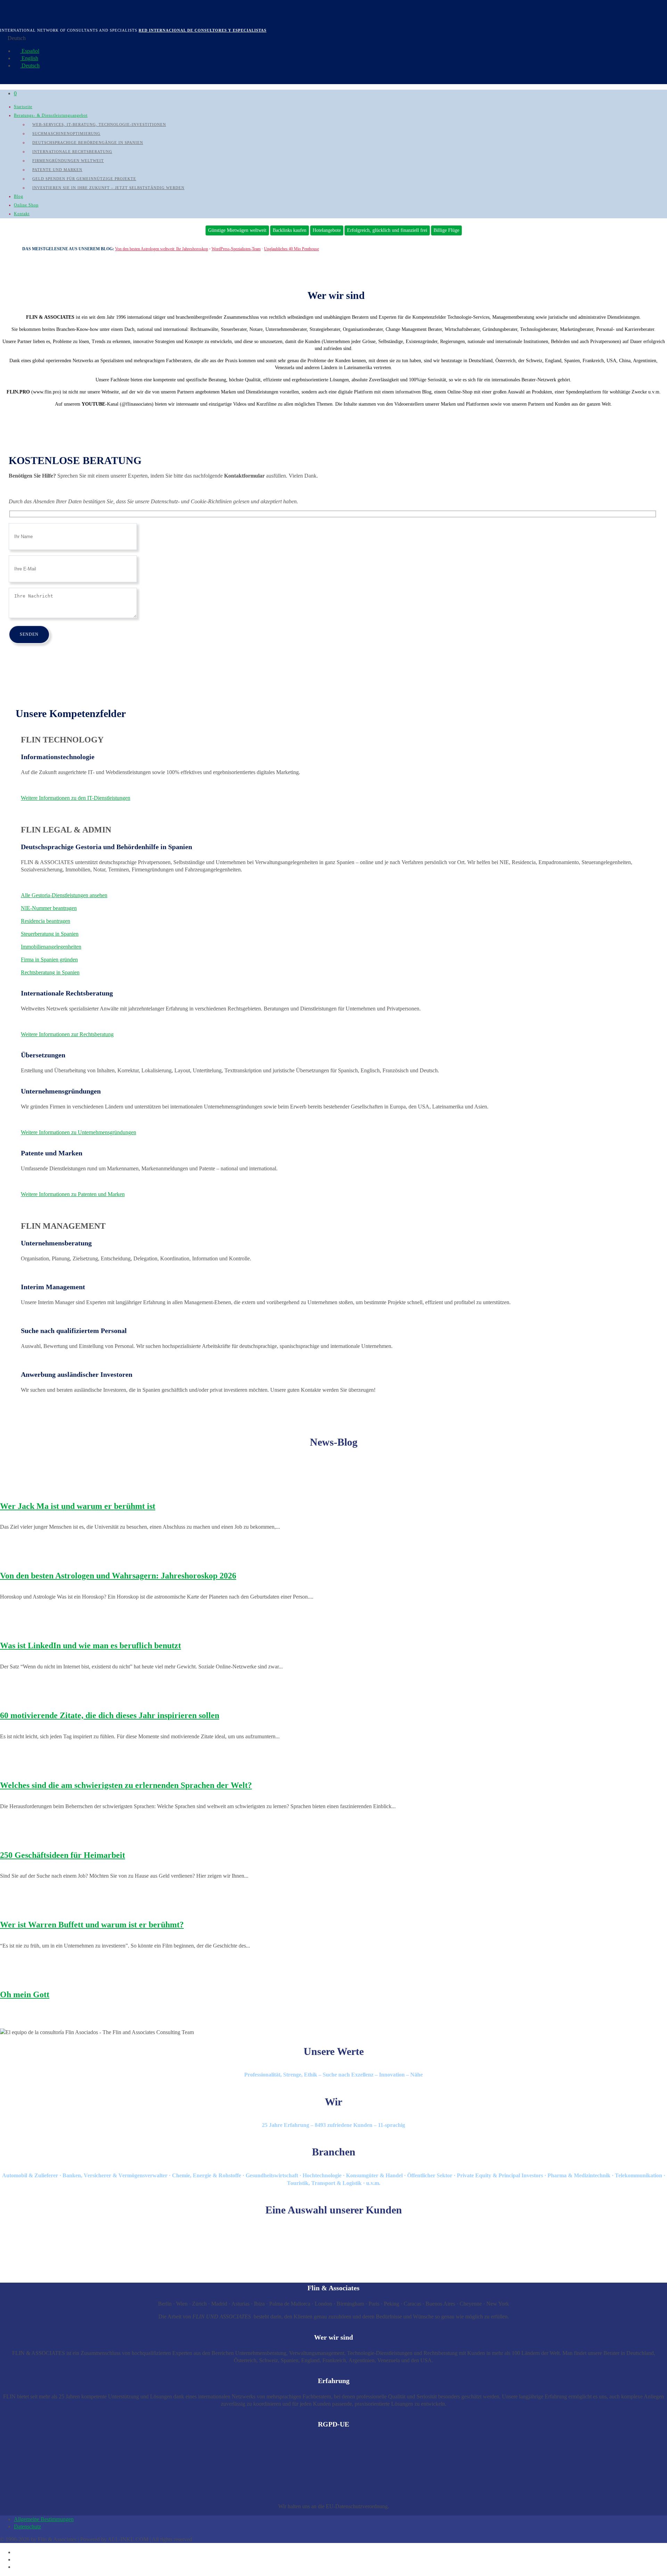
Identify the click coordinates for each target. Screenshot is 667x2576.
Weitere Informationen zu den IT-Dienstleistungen (76, 798)
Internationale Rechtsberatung (72, 152)
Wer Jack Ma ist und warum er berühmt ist (78, 1506)
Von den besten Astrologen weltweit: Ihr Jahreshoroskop (162, 249)
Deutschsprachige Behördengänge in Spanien (88, 143)
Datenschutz (27, 2526)
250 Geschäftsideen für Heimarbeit (63, 1855)
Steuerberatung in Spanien (50, 934)
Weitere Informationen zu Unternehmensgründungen (79, 1132)
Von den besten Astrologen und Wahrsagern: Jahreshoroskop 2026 (118, 1576)
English (29, 58)
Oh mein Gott (25, 1994)
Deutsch (30, 66)
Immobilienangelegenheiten (51, 947)
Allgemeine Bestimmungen (44, 2519)
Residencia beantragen (46, 921)
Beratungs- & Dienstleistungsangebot (51, 115)
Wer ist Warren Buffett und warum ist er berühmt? (92, 1925)
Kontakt (22, 214)
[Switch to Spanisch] (17, 2552)
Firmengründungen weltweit (68, 161)
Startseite (23, 107)
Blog (19, 196)
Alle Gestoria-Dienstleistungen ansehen (64, 895)
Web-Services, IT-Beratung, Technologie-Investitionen (99, 124)
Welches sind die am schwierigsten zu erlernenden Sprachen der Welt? (126, 1785)
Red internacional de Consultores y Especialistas (203, 30)
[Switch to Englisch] (17, 2559)
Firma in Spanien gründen (49, 960)
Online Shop (26, 205)
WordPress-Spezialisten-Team (236, 249)
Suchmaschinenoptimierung (66, 133)
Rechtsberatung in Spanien (50, 972)
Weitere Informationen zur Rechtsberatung (67, 1034)
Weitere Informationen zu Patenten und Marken (73, 1194)
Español (30, 51)
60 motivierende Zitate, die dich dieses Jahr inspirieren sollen (110, 1715)
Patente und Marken (57, 170)
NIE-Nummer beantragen (49, 908)
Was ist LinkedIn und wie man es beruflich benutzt (90, 1645)
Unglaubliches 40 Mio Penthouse (291, 249)
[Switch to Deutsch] (17, 2567)
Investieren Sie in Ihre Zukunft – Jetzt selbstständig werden (108, 188)
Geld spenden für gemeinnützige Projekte (84, 179)
